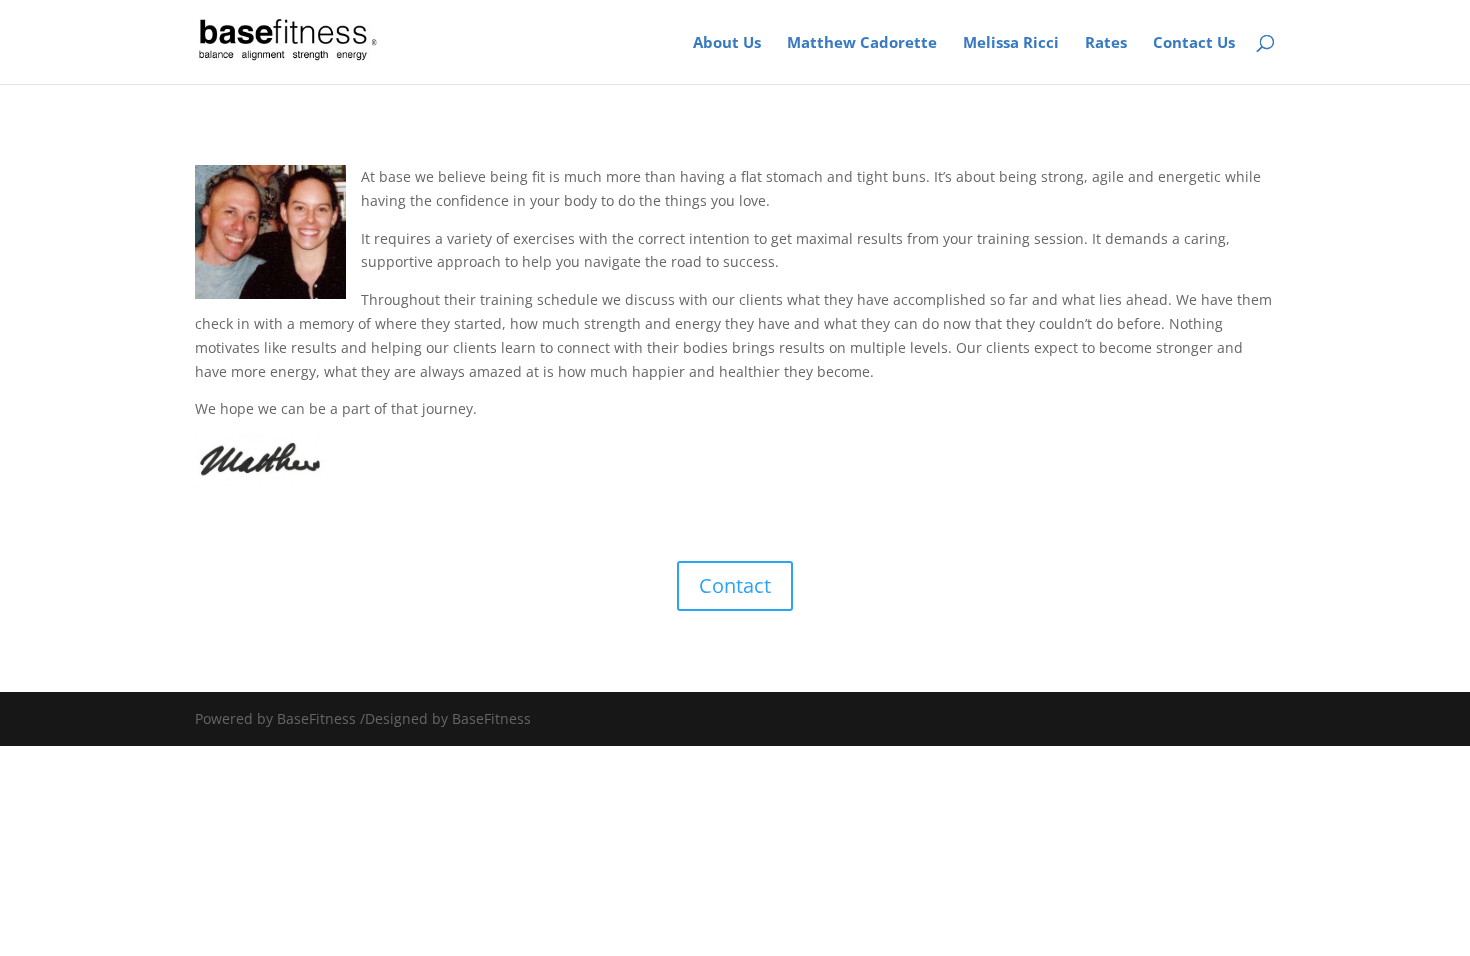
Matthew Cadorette (862, 43)
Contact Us (1194, 43)
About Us (727, 43)
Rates (1106, 43)
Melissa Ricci (1011, 43)
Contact (735, 585)
